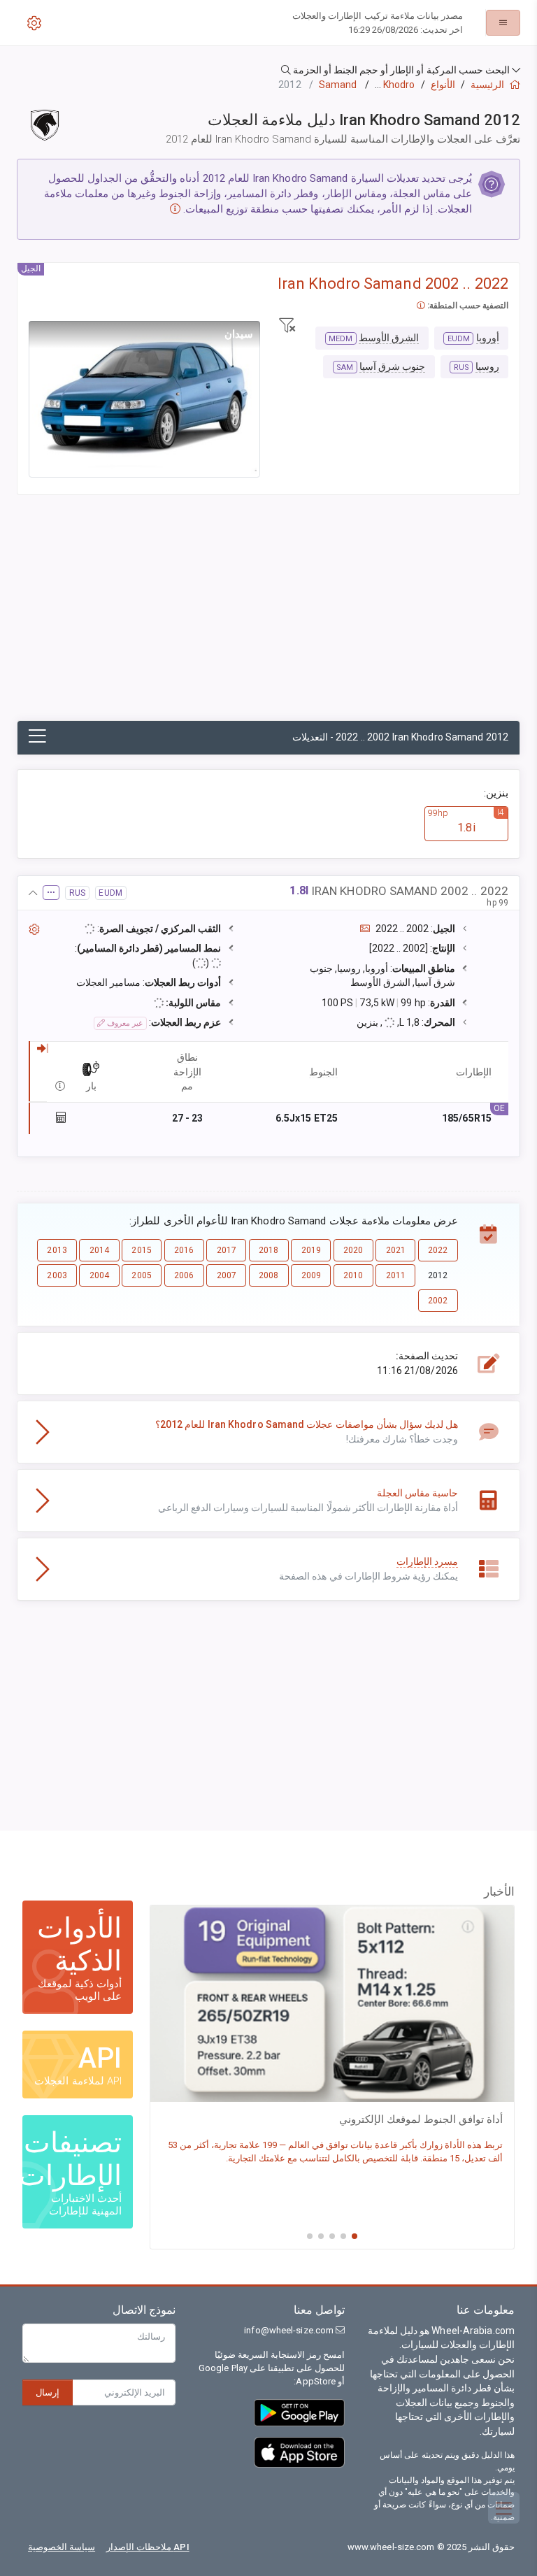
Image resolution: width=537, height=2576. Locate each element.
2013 (57, 1250)
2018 (268, 1250)
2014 (99, 1250)
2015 (141, 1250)
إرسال (48, 2392)
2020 (353, 1250)
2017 (227, 1250)
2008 (268, 1275)
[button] (268, 70)
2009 (311, 1275)
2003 (57, 1275)
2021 (396, 1250)
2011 (396, 1275)
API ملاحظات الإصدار (148, 2547)
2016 (184, 1250)
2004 (99, 1275)
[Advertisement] (268, 615)
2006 (184, 1275)
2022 (438, 1250)
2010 (353, 1275)
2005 (141, 1275)
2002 (438, 1301)
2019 (311, 1250)
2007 (227, 1275)
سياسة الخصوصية (62, 2547)
